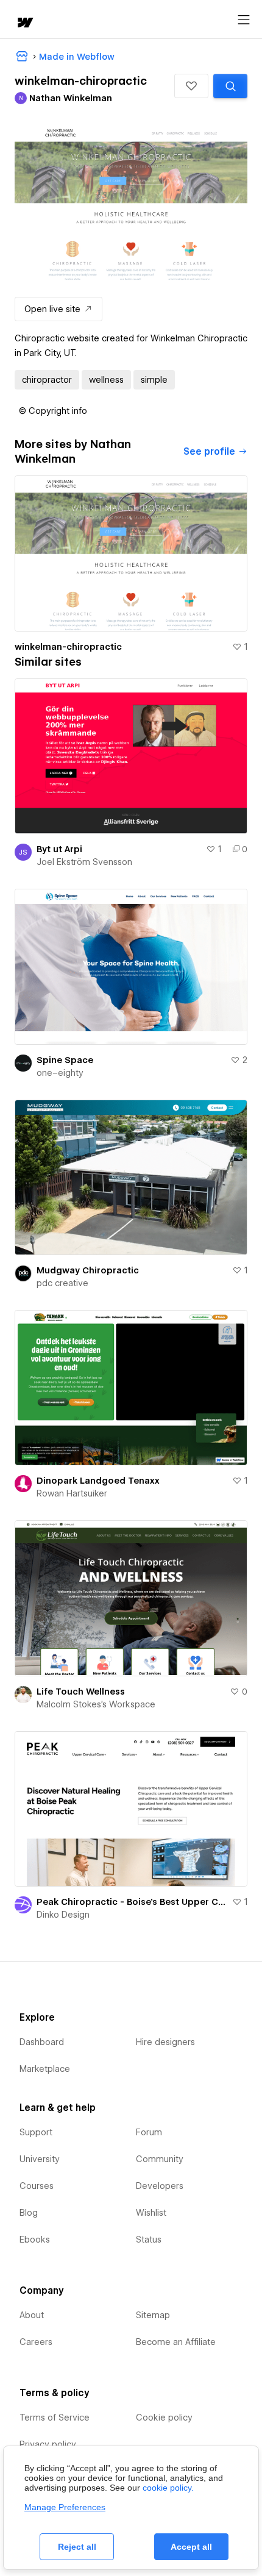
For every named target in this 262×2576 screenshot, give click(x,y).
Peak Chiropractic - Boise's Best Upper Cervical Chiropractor (132, 1902)
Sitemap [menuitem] (153, 2315)
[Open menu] (244, 20)
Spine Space (65, 1060)
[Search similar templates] (230, 86)
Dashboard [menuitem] (42, 2042)
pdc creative (62, 1283)
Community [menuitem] (160, 2159)
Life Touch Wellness (81, 1692)
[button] (191, 86)
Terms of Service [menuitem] (55, 2418)
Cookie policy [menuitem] (164, 2418)
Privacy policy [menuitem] (48, 2444)
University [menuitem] (40, 2159)
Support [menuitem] (36, 2132)
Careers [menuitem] (36, 2342)
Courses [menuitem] (37, 2186)
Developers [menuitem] (160, 2186)
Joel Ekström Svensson (84, 862)
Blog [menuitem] (29, 2213)
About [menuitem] (32, 2315)
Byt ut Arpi (59, 849)
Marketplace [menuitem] (45, 2069)
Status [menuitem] (149, 2240)
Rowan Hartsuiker (72, 1493)
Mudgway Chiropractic (88, 1270)
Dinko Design (63, 1915)
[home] (24, 23)
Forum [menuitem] (149, 2132)
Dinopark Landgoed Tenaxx (98, 1481)
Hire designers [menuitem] (165, 2042)
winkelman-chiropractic (68, 647)
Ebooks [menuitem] (35, 2240)
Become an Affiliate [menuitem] (176, 2342)
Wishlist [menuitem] (151, 2213)
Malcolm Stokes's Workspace (96, 1704)
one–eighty (60, 1073)
